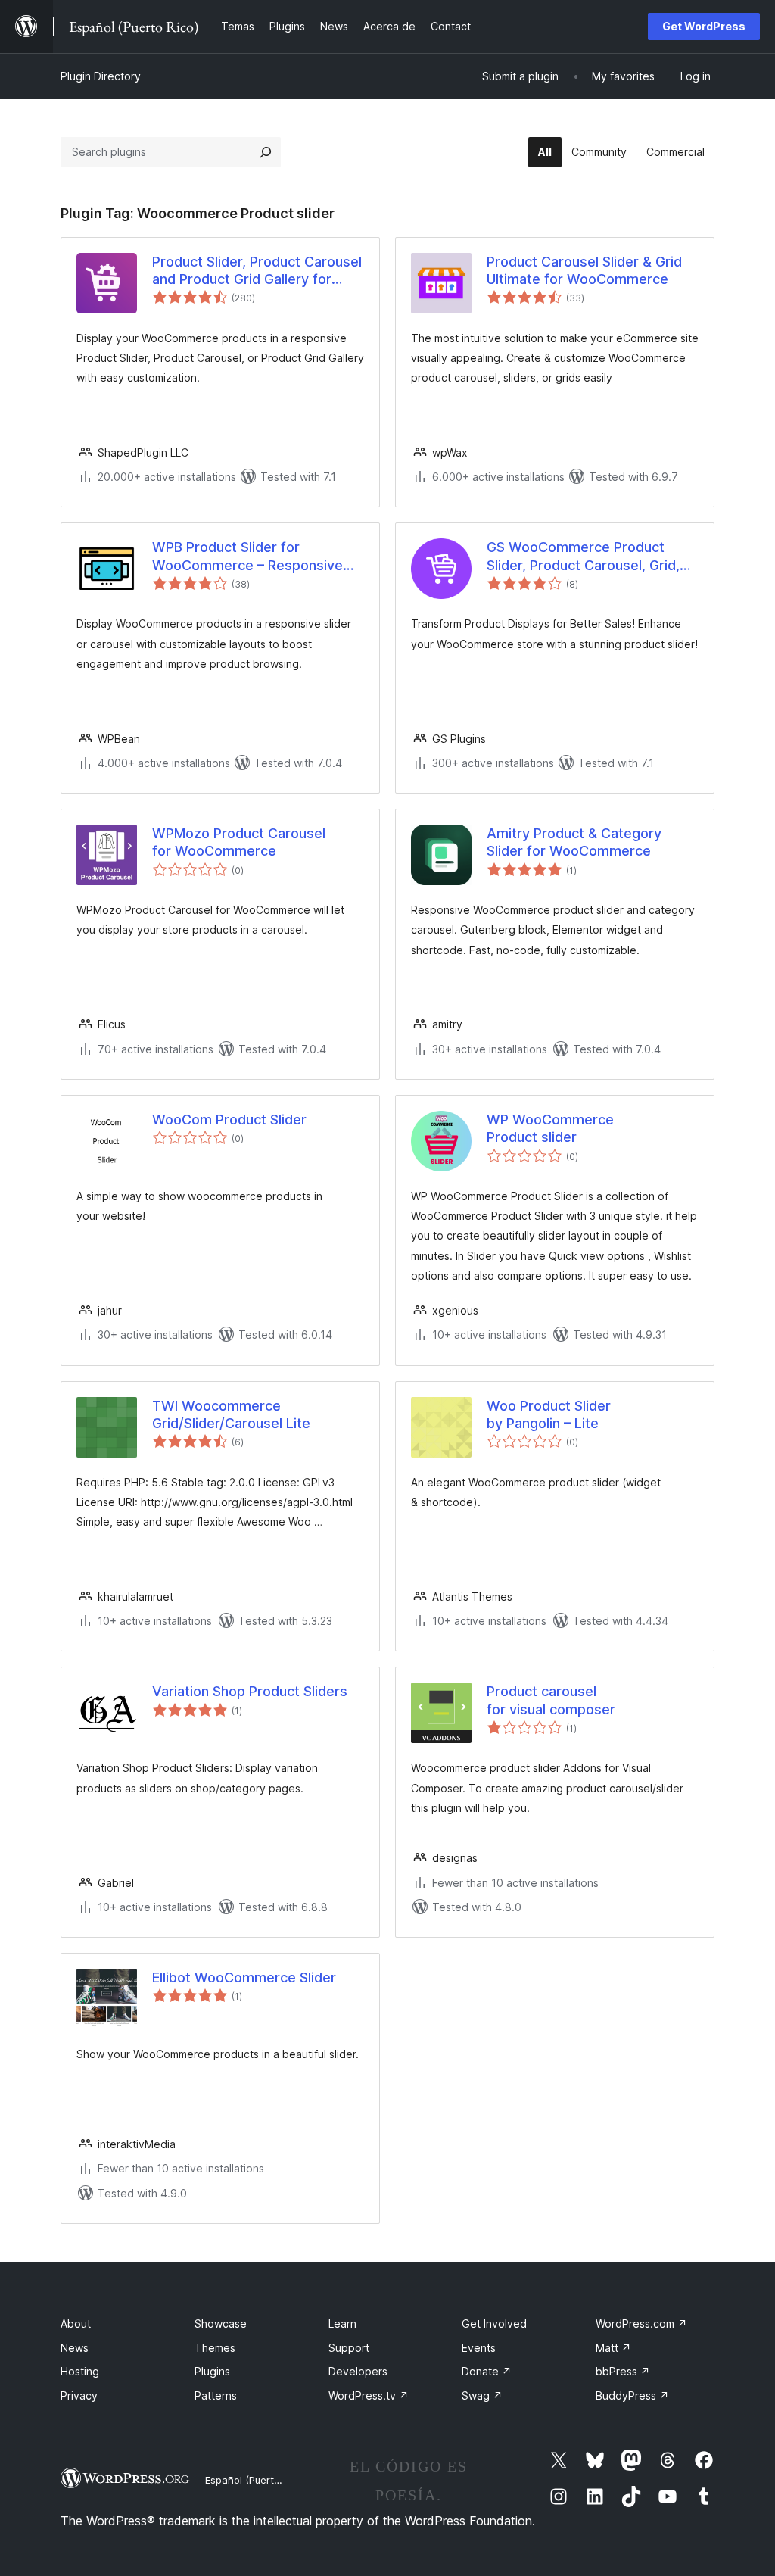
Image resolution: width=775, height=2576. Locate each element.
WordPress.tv (369, 2395)
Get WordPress (704, 26)
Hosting (80, 2371)
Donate (487, 2371)
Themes (215, 2348)
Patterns (216, 2395)
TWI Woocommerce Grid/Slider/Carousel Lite (231, 1414)
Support (349, 2348)
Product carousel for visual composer (551, 1700)
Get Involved (494, 2323)
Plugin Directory (101, 76)
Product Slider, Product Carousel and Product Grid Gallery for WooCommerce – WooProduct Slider (257, 271)
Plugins (212, 2371)
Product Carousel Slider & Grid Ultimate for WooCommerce (584, 270)
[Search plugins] (266, 152)
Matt (613, 2348)
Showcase (221, 2323)
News (75, 2348)
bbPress (623, 2371)
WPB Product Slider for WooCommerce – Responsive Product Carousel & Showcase (250, 557)
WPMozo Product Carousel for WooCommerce (239, 842)
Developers (358, 2371)
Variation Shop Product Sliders (250, 1691)
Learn (342, 2323)
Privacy (79, 2395)
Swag (482, 2395)
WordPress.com (641, 2323)
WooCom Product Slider (229, 1120)
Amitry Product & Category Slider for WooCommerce (574, 842)
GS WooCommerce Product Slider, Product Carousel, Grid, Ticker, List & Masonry (583, 557)
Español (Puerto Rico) (255, 2480)
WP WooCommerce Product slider (550, 1128)
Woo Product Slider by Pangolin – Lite (549, 1414)
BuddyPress (632, 2395)
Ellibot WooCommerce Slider (244, 1977)
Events (479, 2348)
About (76, 2323)
